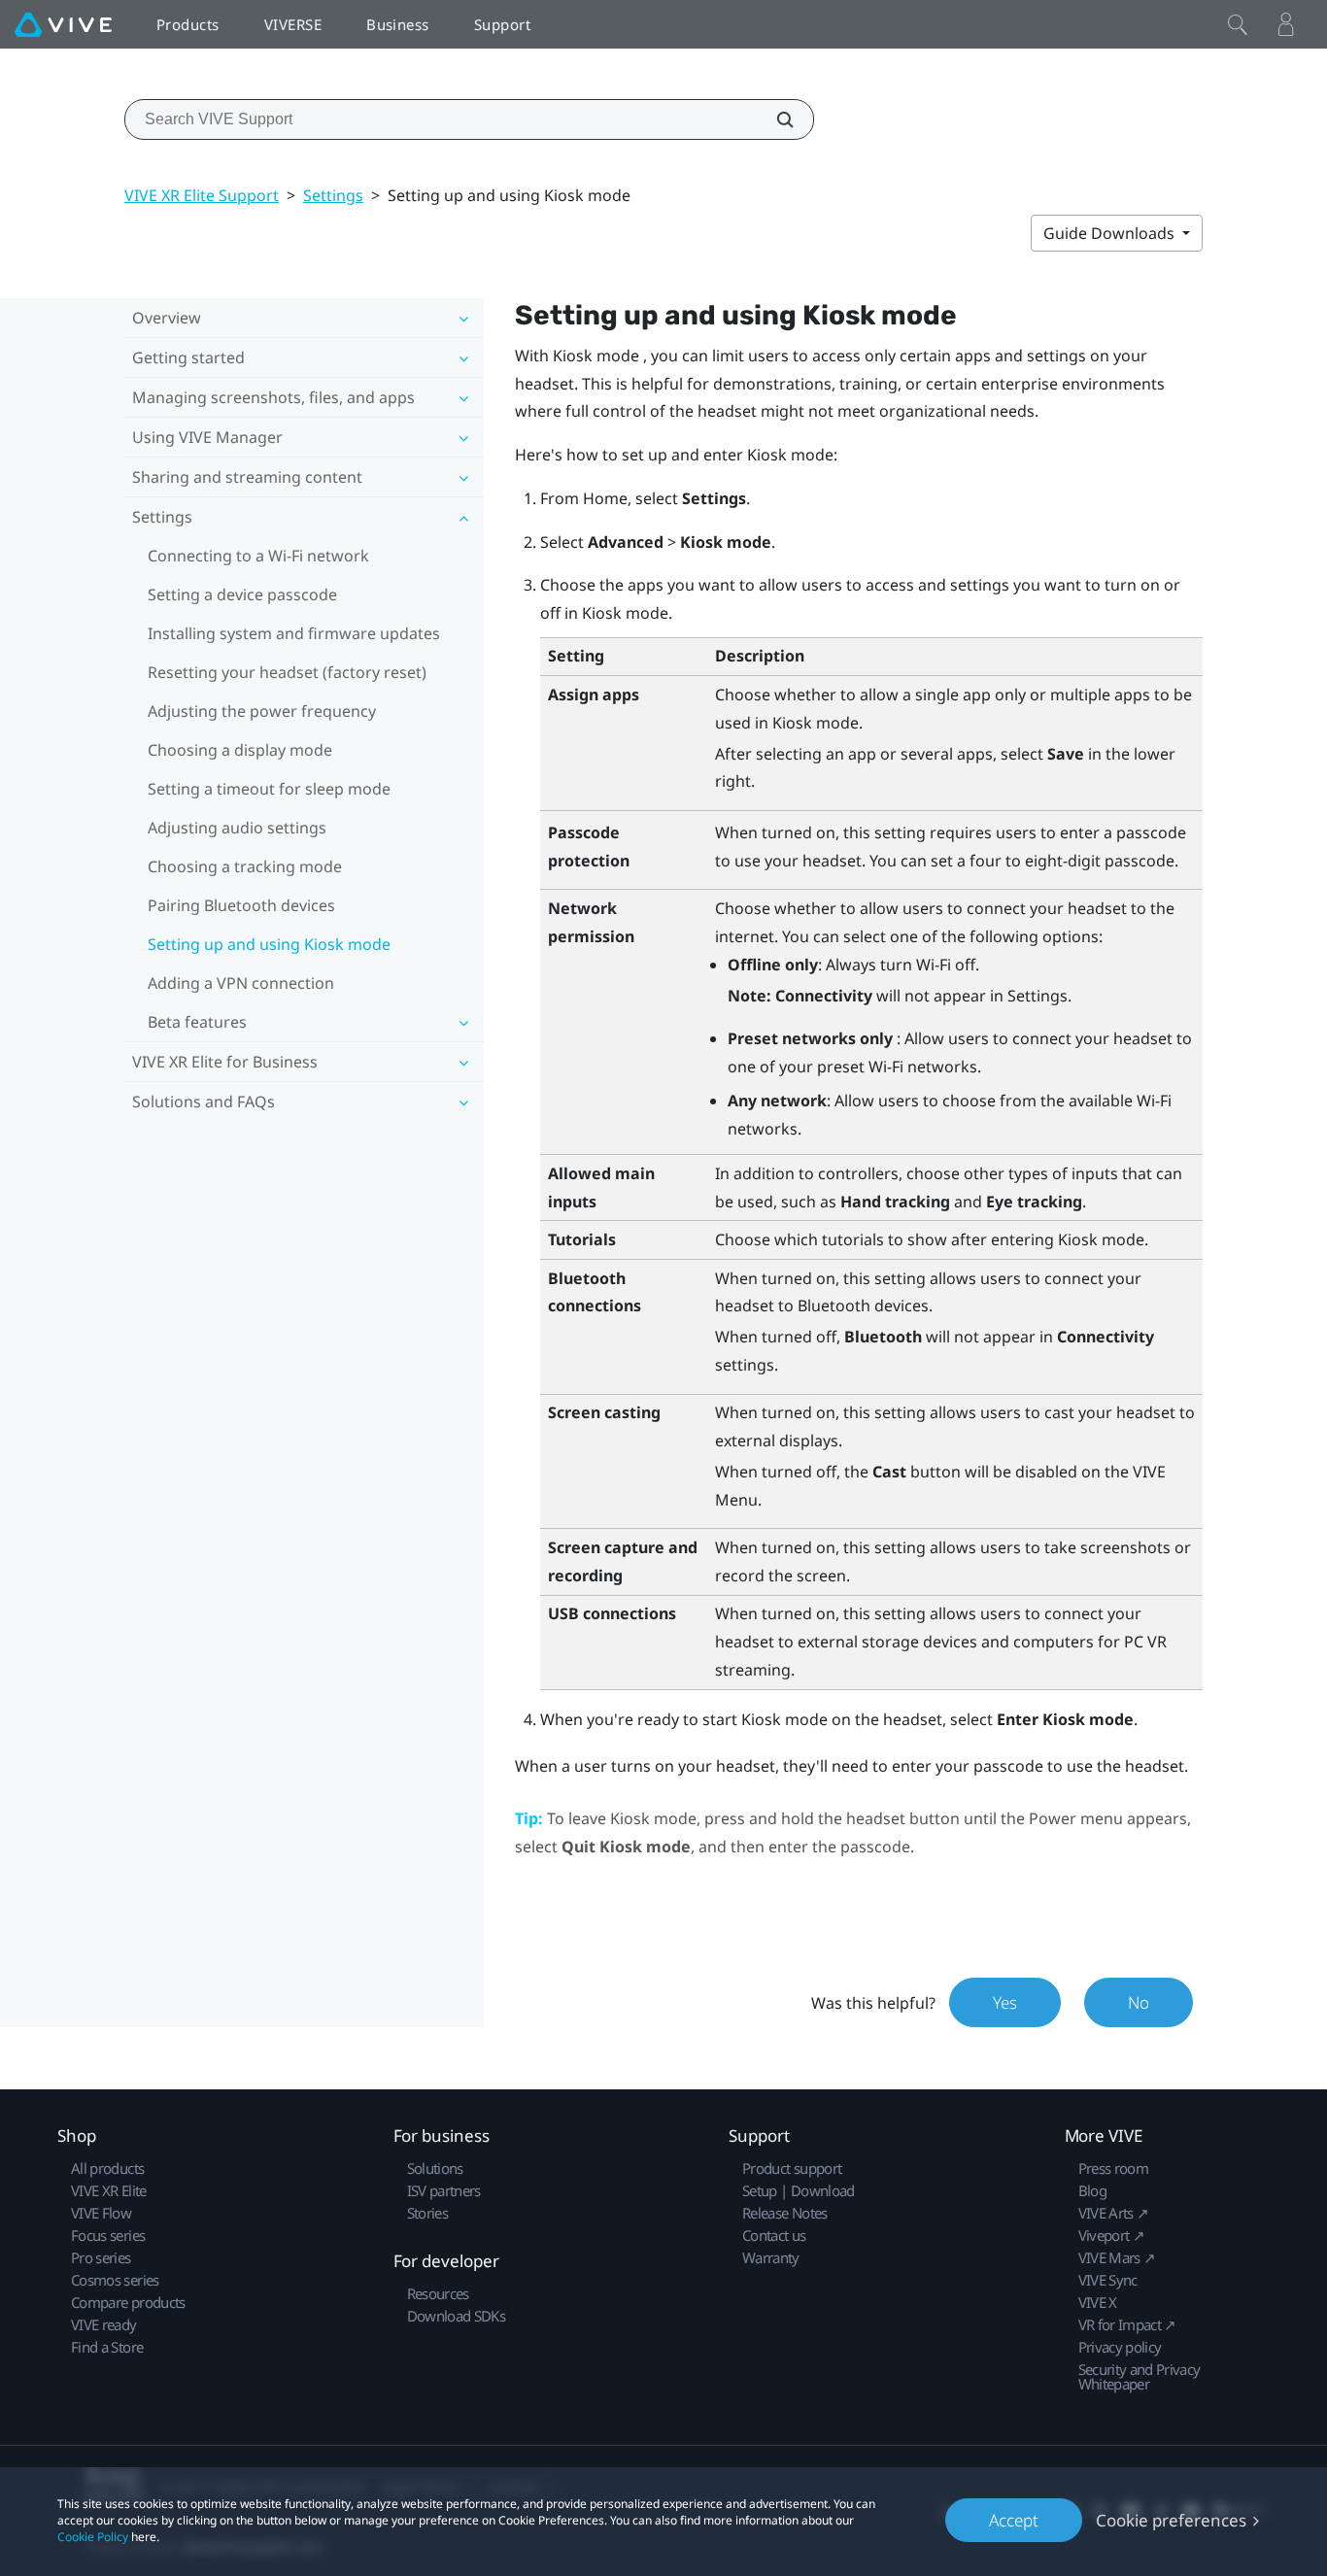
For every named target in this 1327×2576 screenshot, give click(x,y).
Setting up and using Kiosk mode (269, 944)
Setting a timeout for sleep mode (269, 789)
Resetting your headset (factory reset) (287, 672)
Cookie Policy (93, 2537)
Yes (1005, 2002)
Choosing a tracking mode (245, 866)
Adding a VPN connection (241, 983)
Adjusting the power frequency (262, 711)
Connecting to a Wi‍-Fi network (258, 556)
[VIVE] (63, 24)
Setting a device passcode (242, 594)
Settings (333, 195)
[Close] (1238, 24)
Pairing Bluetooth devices (241, 905)
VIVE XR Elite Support (202, 195)
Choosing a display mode (240, 750)
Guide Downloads (1111, 233)
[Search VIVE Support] (774, 119)
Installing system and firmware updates (294, 633)
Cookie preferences (1171, 2520)
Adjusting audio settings (237, 828)
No (1139, 2002)
